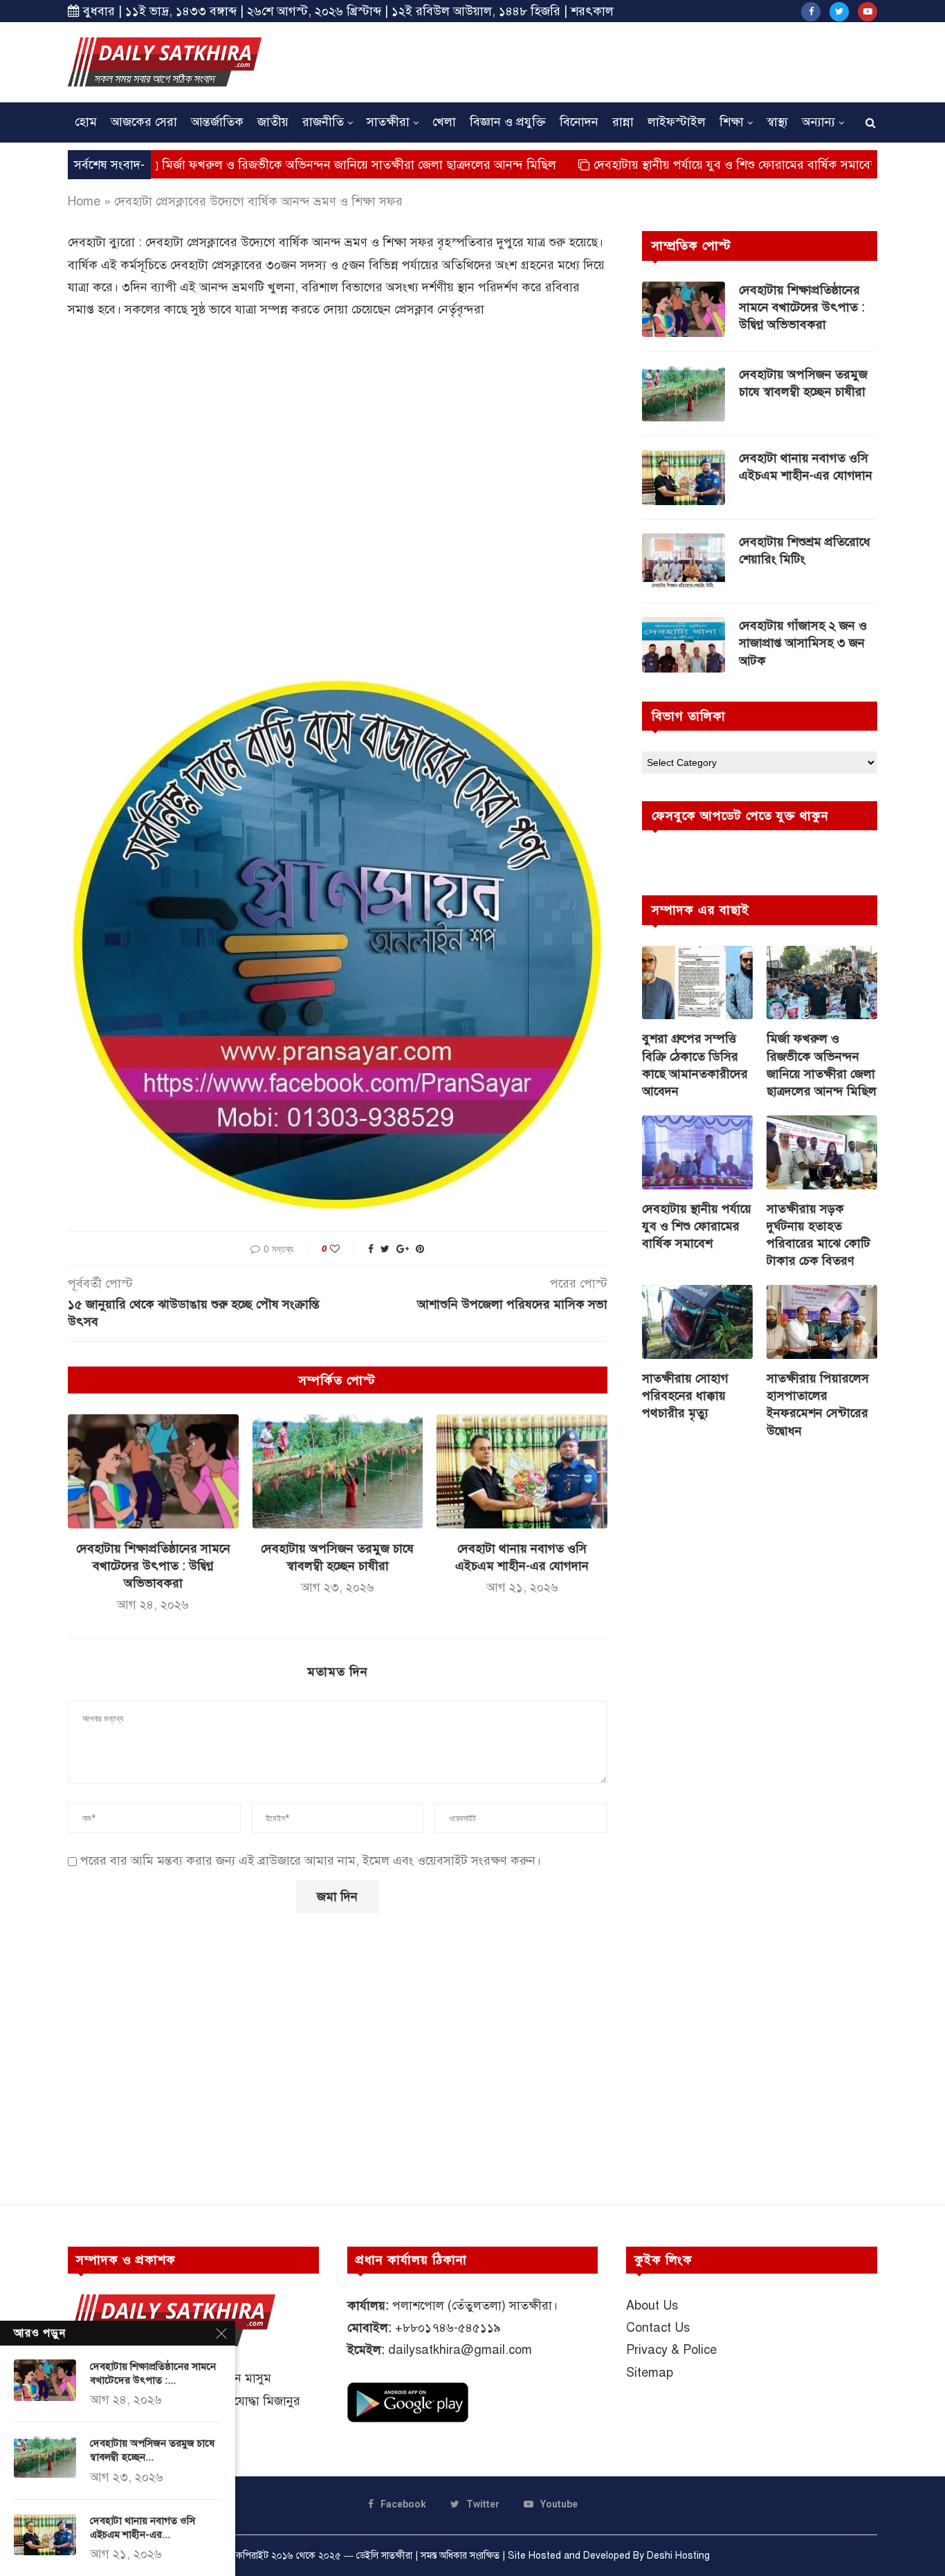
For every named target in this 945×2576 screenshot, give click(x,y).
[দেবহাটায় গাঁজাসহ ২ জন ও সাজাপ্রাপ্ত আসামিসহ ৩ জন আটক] (683, 645)
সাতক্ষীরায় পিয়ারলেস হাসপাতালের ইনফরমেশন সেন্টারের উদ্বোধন (818, 1405)
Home (84, 201)
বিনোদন (579, 122)
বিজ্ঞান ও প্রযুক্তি (508, 122)
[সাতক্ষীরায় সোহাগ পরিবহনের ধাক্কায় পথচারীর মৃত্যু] (697, 1322)
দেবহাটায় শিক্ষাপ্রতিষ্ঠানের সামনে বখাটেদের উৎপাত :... (153, 2373)
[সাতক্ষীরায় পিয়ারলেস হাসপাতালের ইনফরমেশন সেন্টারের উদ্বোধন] (822, 1322)
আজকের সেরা (144, 122)
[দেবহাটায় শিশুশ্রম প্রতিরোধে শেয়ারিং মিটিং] (683, 561)
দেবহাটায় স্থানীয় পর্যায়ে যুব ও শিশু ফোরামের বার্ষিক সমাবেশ (662, 165)
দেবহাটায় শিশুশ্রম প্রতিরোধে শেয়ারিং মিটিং (805, 550)
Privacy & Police (671, 2350)
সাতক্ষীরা (388, 122)
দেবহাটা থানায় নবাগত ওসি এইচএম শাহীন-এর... (143, 2528)
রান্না (623, 122)
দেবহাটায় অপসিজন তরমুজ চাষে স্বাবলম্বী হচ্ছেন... (152, 2450)
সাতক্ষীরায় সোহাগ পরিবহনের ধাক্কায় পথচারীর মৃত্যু (685, 1396)
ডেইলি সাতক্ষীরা (384, 2556)
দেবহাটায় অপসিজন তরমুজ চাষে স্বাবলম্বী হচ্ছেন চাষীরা (803, 383)
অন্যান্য (818, 122)
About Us (652, 2305)
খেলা (444, 122)
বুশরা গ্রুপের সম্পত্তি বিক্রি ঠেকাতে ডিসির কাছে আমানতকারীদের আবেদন (695, 1065)
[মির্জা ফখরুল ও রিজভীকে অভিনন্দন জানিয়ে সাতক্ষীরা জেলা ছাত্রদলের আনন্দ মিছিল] (822, 983)
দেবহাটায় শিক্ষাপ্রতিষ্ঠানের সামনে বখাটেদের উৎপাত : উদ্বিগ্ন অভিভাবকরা (153, 1566)
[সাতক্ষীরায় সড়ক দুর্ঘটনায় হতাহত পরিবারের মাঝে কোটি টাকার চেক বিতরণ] (822, 1152)
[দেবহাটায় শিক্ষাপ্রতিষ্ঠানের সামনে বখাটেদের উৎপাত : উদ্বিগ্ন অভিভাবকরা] (153, 1471)
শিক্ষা (732, 122)
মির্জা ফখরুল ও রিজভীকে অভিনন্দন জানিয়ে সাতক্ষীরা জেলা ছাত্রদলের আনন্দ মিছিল (282, 165)
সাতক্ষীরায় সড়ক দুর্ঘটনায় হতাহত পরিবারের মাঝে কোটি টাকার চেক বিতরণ (818, 1235)
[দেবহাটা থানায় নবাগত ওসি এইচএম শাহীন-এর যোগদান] (522, 1471)
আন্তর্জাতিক (217, 122)
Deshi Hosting (678, 2556)
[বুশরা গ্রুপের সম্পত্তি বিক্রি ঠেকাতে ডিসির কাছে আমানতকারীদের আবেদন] (697, 983)
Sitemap (650, 2373)
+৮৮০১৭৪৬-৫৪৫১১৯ (448, 2328)
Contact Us (658, 2328)
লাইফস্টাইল (677, 122)
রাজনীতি (323, 122)
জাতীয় (273, 122)
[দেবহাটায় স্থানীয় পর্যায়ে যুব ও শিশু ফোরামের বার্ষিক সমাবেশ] (697, 1152)
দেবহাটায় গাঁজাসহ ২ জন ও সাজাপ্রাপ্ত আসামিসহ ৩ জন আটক (803, 643)
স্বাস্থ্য (777, 122)
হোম (86, 122)
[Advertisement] (625, 60)
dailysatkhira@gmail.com (460, 2350)
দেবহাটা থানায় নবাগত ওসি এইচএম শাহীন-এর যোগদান (806, 467)
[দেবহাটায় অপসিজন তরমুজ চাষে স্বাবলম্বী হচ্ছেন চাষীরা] (338, 1471)
